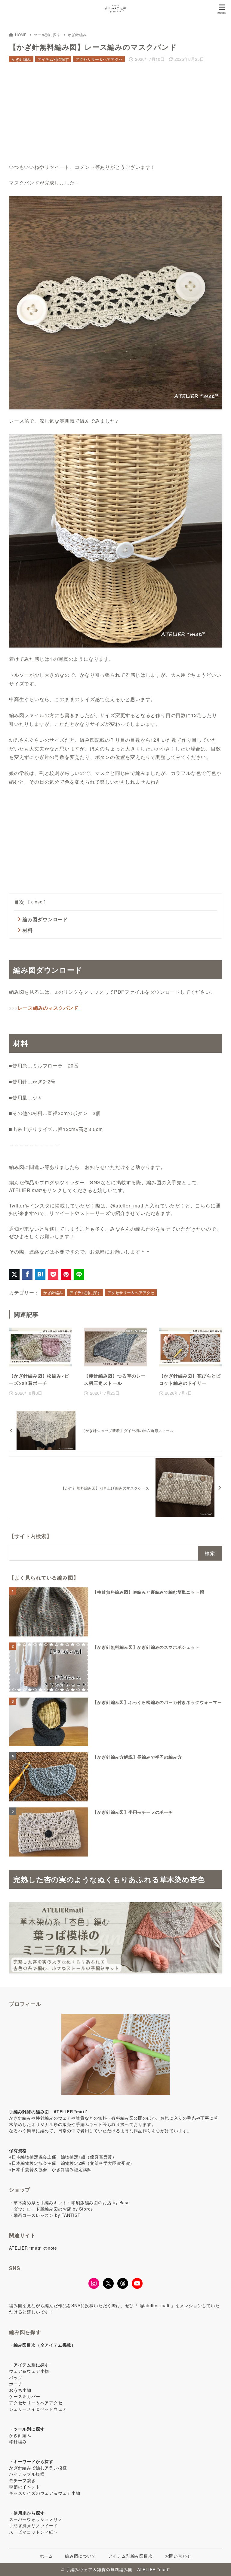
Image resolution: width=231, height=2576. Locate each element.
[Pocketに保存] (53, 1274)
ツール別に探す (47, 34)
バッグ (16, 2377)
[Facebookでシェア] (27, 1274)
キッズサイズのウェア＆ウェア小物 (45, 2493)
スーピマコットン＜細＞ (34, 2532)
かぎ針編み (77, 34)
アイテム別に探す (53, 59)
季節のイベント (25, 2487)
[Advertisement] (115, 113)
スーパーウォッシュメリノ (36, 2519)
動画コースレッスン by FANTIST (47, 2215)
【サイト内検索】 (30, 1536)
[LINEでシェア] (79, 1274)
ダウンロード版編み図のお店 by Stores (53, 2209)
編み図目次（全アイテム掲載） (45, 2345)
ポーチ (16, 2384)
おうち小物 (20, 2390)
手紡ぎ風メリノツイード (34, 2525)
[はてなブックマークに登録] (40, 1274)
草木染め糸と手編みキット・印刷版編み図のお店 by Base (72, 2202)
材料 (28, 930)
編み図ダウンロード (45, 919)
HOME (21, 34)
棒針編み (18, 2441)
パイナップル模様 (27, 2474)
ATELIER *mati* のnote (33, 2248)
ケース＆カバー (25, 2396)
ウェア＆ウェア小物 (29, 2371)
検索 (210, 1553)
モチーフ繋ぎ (22, 2480)
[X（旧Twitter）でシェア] (14, 1274)
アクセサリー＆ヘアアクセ (99, 59)
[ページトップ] (219, 2564)
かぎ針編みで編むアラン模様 (38, 2468)
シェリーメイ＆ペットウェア (38, 2409)
